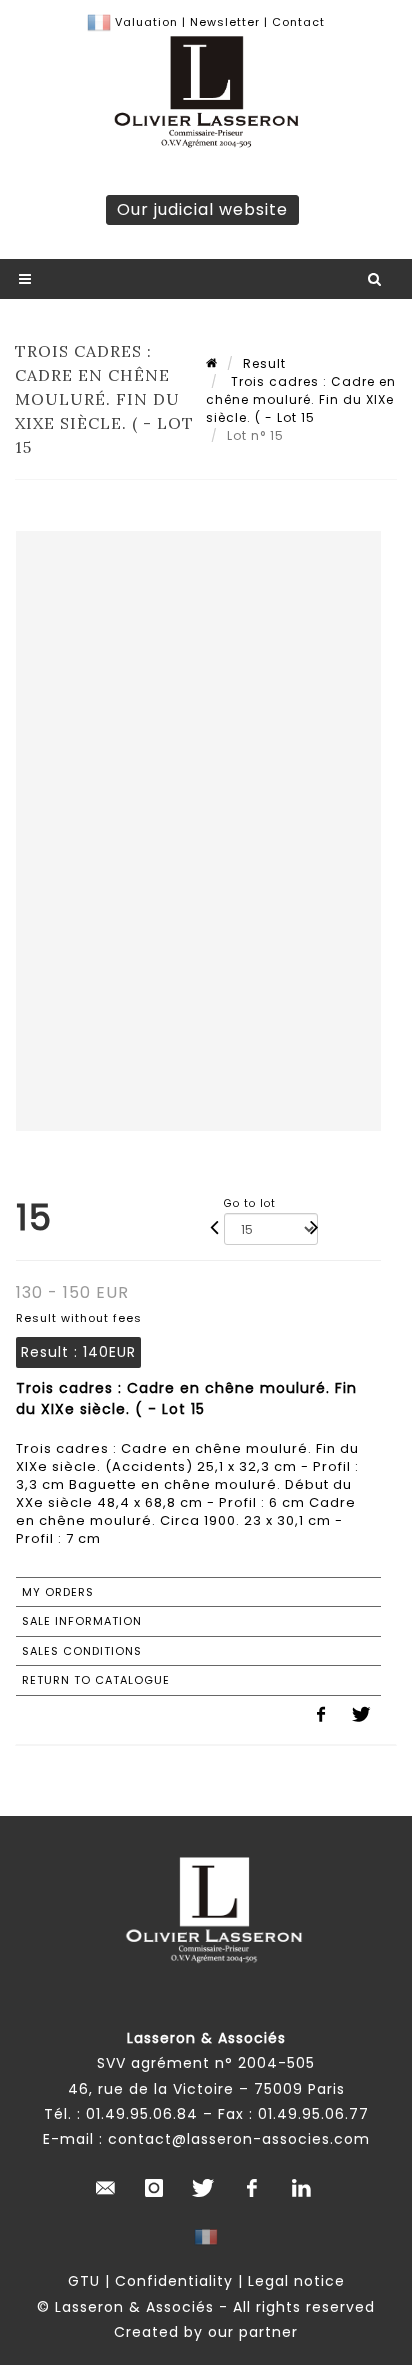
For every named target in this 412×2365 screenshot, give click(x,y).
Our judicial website (202, 209)
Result (264, 363)
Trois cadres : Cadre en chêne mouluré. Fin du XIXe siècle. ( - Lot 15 (301, 399)
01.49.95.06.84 (142, 2114)
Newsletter (223, 22)
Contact (298, 22)
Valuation (146, 22)
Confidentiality (174, 2281)
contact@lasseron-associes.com (239, 2139)
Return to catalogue (96, 1680)
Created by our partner (206, 2332)
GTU (84, 2281)
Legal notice (296, 2281)
